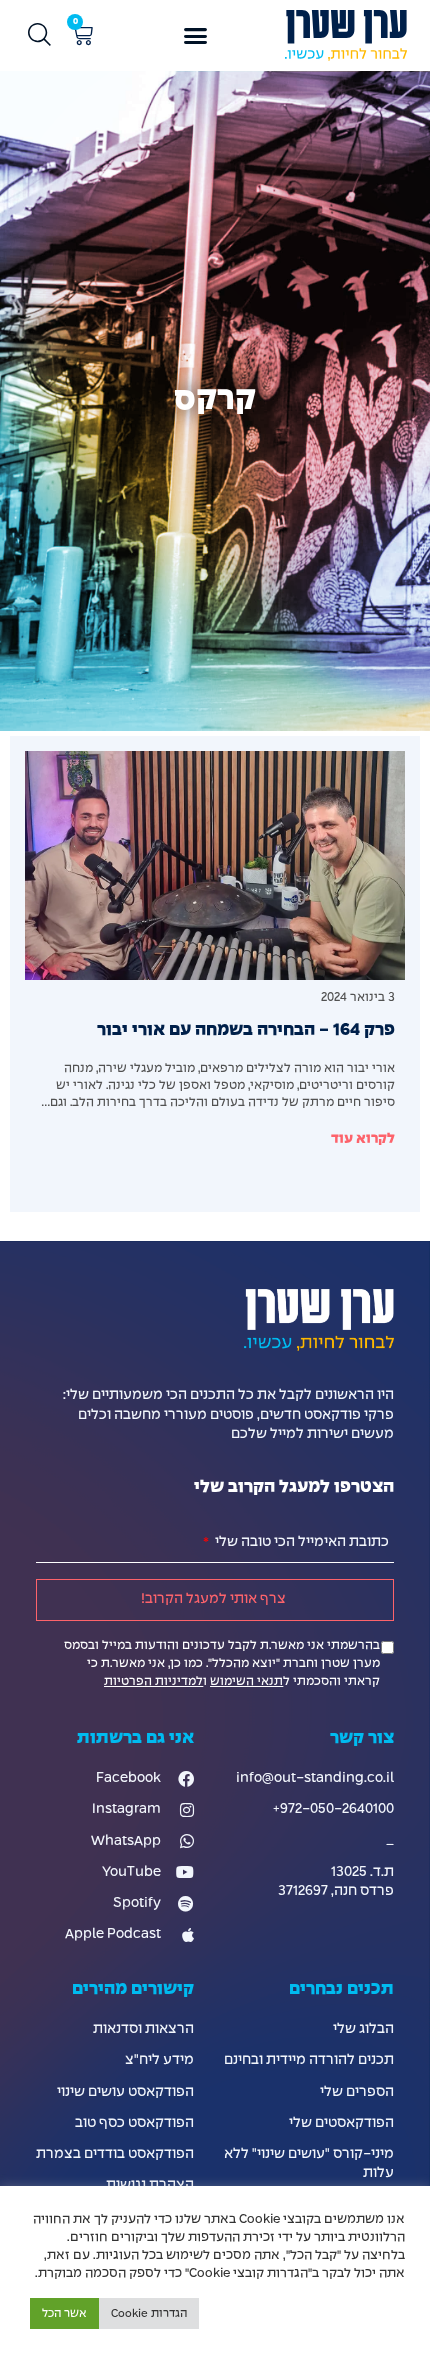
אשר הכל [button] (64, 2313)
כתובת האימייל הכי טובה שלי (300, 1542)
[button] (196, 36)
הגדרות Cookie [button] (149, 2313)
